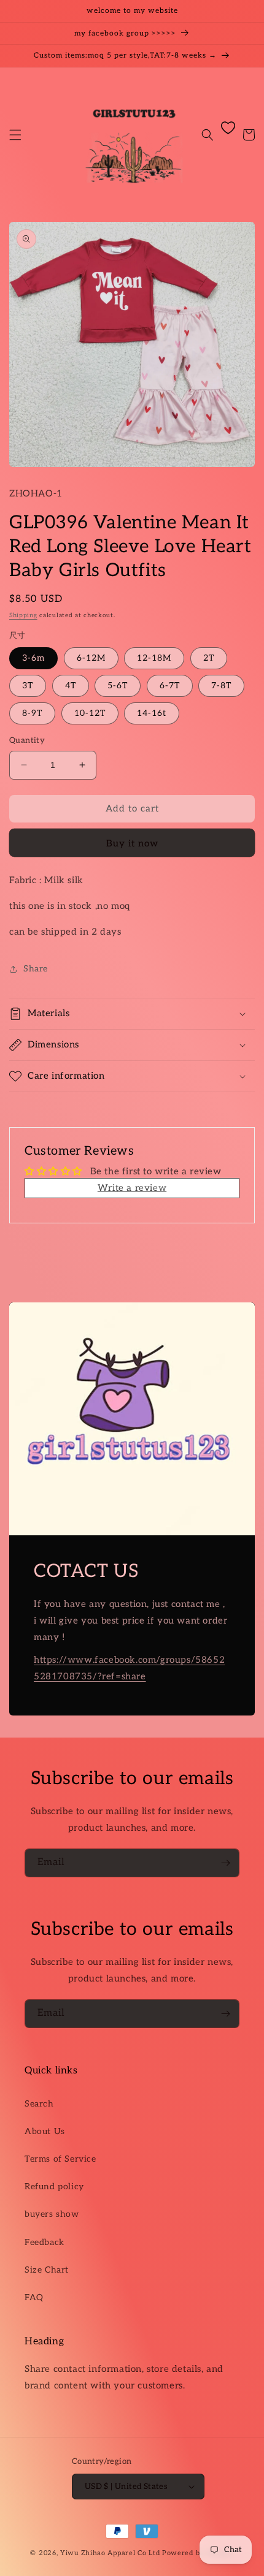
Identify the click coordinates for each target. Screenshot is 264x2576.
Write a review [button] (132, 1188)
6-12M (91, 658)
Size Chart (47, 2270)
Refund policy (54, 2187)
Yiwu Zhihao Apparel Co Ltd (110, 2553)
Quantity (27, 740)
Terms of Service (60, 2159)
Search (39, 2104)
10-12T (90, 713)
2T (209, 658)
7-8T (221, 686)
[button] (15, 135)
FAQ (34, 2297)
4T (71, 686)
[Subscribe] (225, 1863)
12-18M (154, 658)
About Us (45, 2131)
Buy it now (132, 843)
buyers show (52, 2214)
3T (28, 686)
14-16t (152, 713)
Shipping (23, 615)
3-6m (33, 658)
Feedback (45, 2242)
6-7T (170, 686)
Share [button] (36, 969)
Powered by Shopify (198, 2553)
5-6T (118, 686)
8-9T (32, 713)
